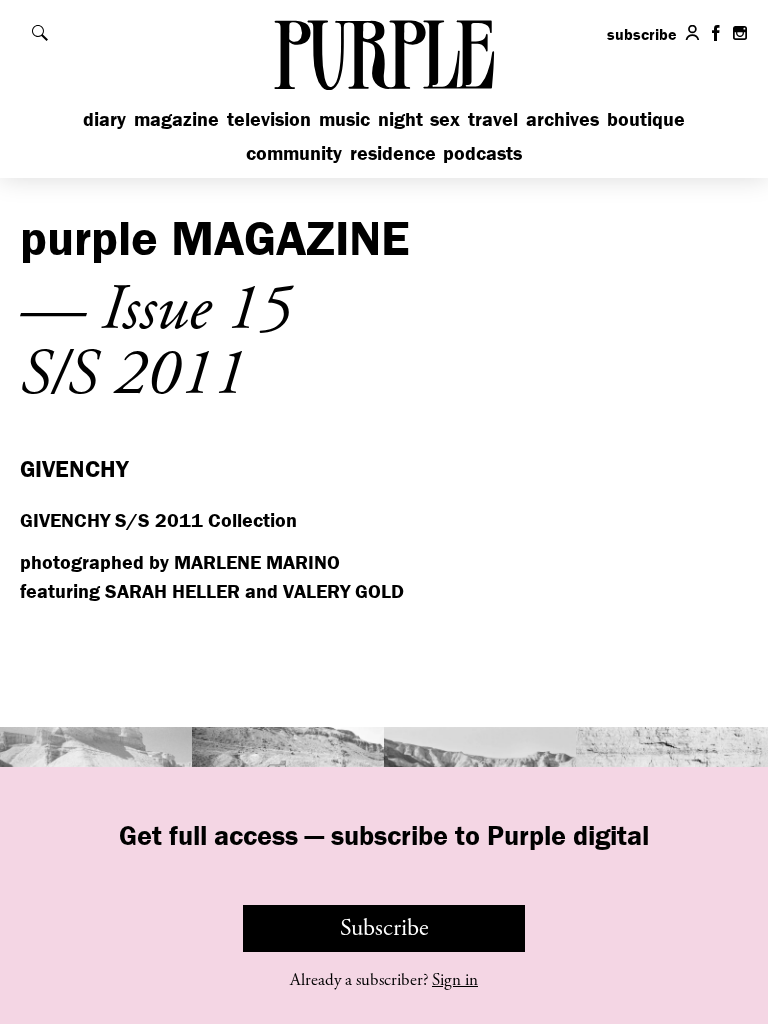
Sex (445, 118)
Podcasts (482, 152)
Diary (104, 118)
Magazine (176, 118)
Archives (562, 118)
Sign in (455, 980)
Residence (393, 152)
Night (400, 118)
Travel (493, 118)
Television (269, 118)
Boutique (646, 118)
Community (294, 152)
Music (344, 118)
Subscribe (384, 928)
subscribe (642, 34)
